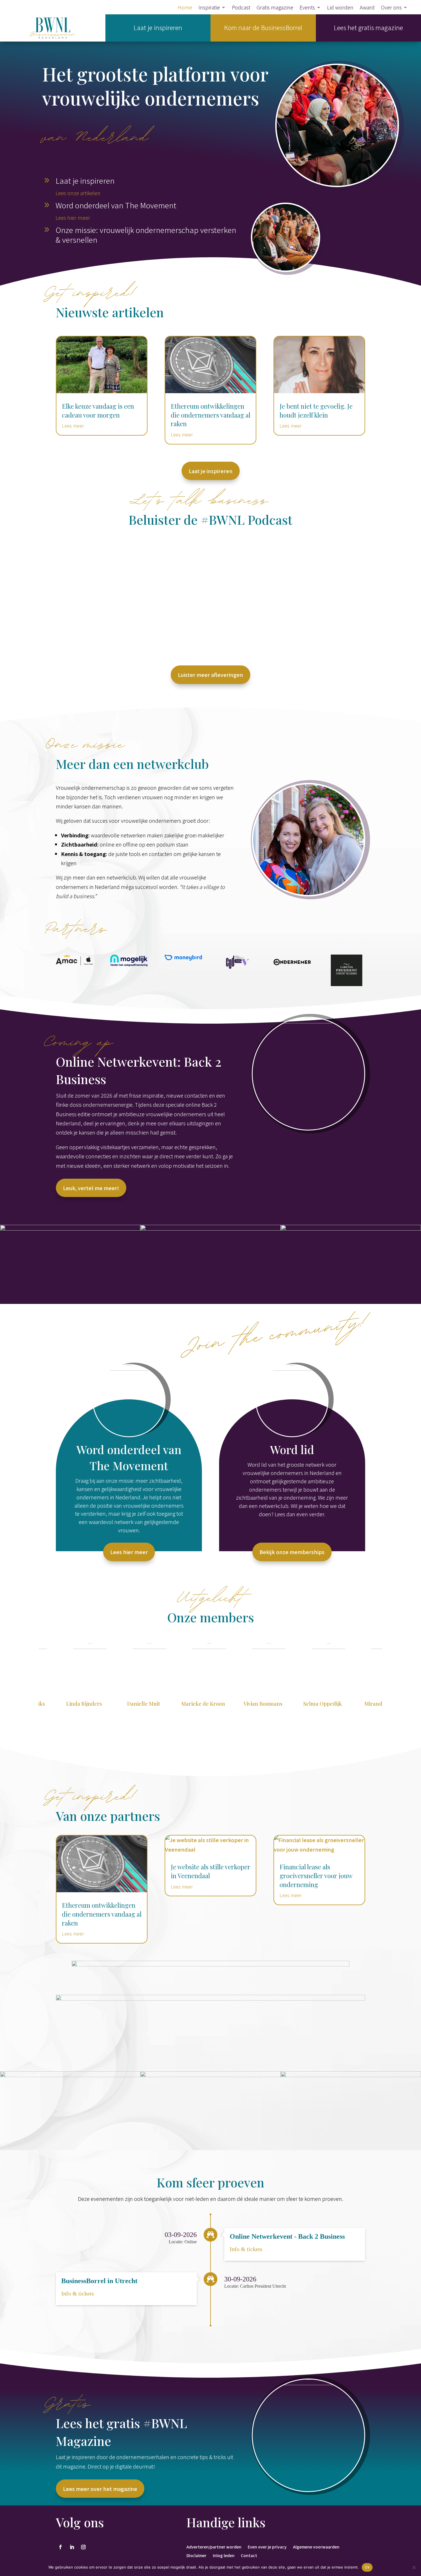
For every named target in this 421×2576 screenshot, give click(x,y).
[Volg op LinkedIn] (72, 2547)
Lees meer (73, 426)
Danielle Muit (67, 1704)
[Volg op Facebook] (60, 2547)
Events (307, 8)
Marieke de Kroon (127, 1704)
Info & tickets (246, 2249)
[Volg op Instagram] (83, 2547)
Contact (249, 2555)
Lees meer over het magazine (100, 2489)
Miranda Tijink (306, 1704)
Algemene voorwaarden (316, 2546)
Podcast (241, 8)
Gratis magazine (275, 8)
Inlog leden (224, 2555)
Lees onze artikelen (78, 193)
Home (185, 8)
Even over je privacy (267, 2546)
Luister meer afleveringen (210, 675)
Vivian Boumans (187, 1704)
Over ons (391, 8)
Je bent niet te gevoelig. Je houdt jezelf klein (316, 411)
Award (367, 8)
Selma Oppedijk (246, 1704)
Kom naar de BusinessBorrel (263, 27)
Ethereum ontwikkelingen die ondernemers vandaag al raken (210, 415)
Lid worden (340, 8)
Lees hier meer (73, 218)
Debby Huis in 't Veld (366, 1704)
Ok (367, 2567)
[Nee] (414, 2567)
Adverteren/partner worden (214, 2546)
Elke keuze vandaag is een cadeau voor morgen (98, 411)
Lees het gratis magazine (368, 27)
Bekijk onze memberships (292, 1552)
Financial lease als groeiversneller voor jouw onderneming (316, 1876)
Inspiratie (209, 8)
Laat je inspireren (158, 27)
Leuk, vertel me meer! (91, 1188)
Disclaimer (196, 2555)
